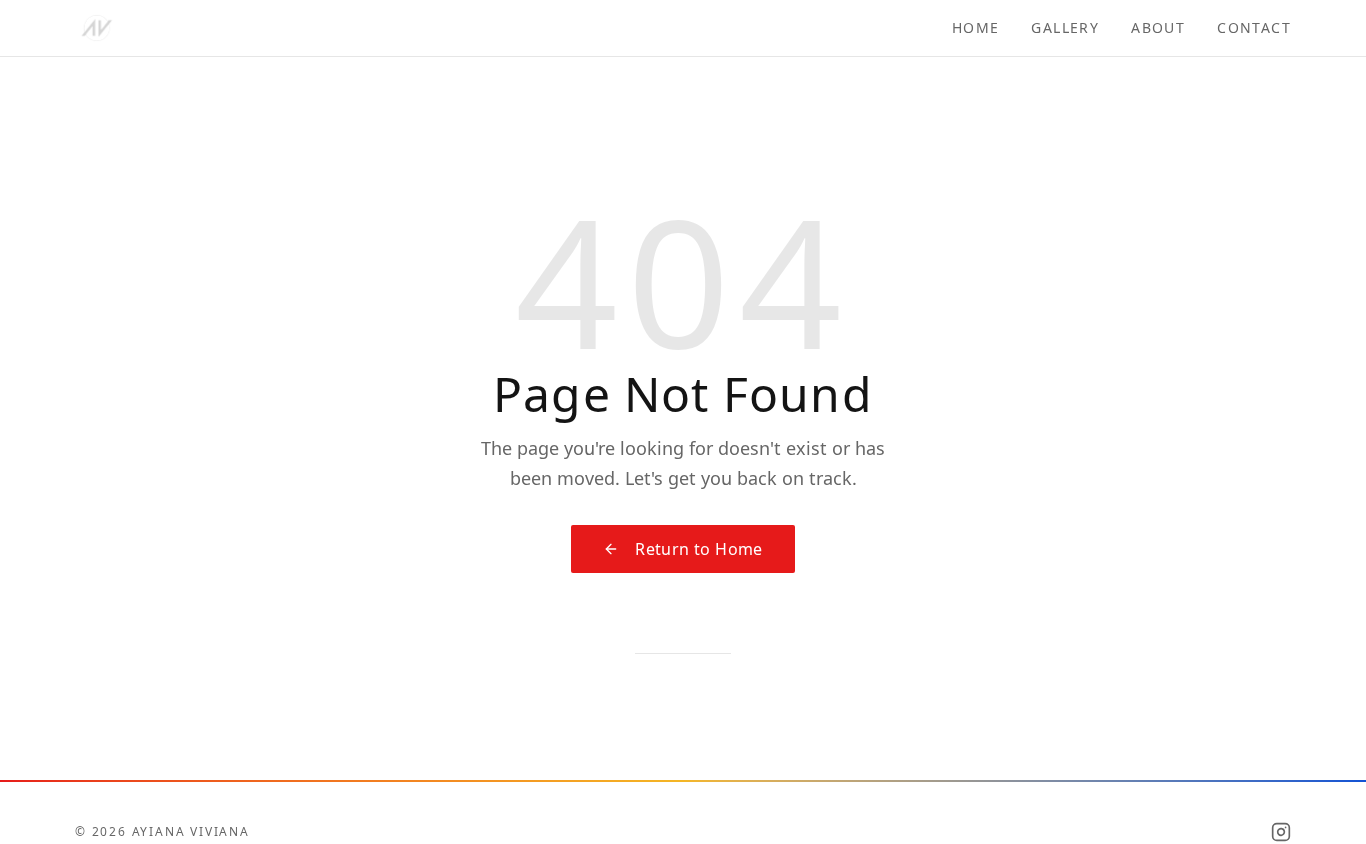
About (1158, 27)
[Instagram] (1281, 832)
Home (976, 27)
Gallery (1065, 27)
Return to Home (699, 549)
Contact (1254, 27)
